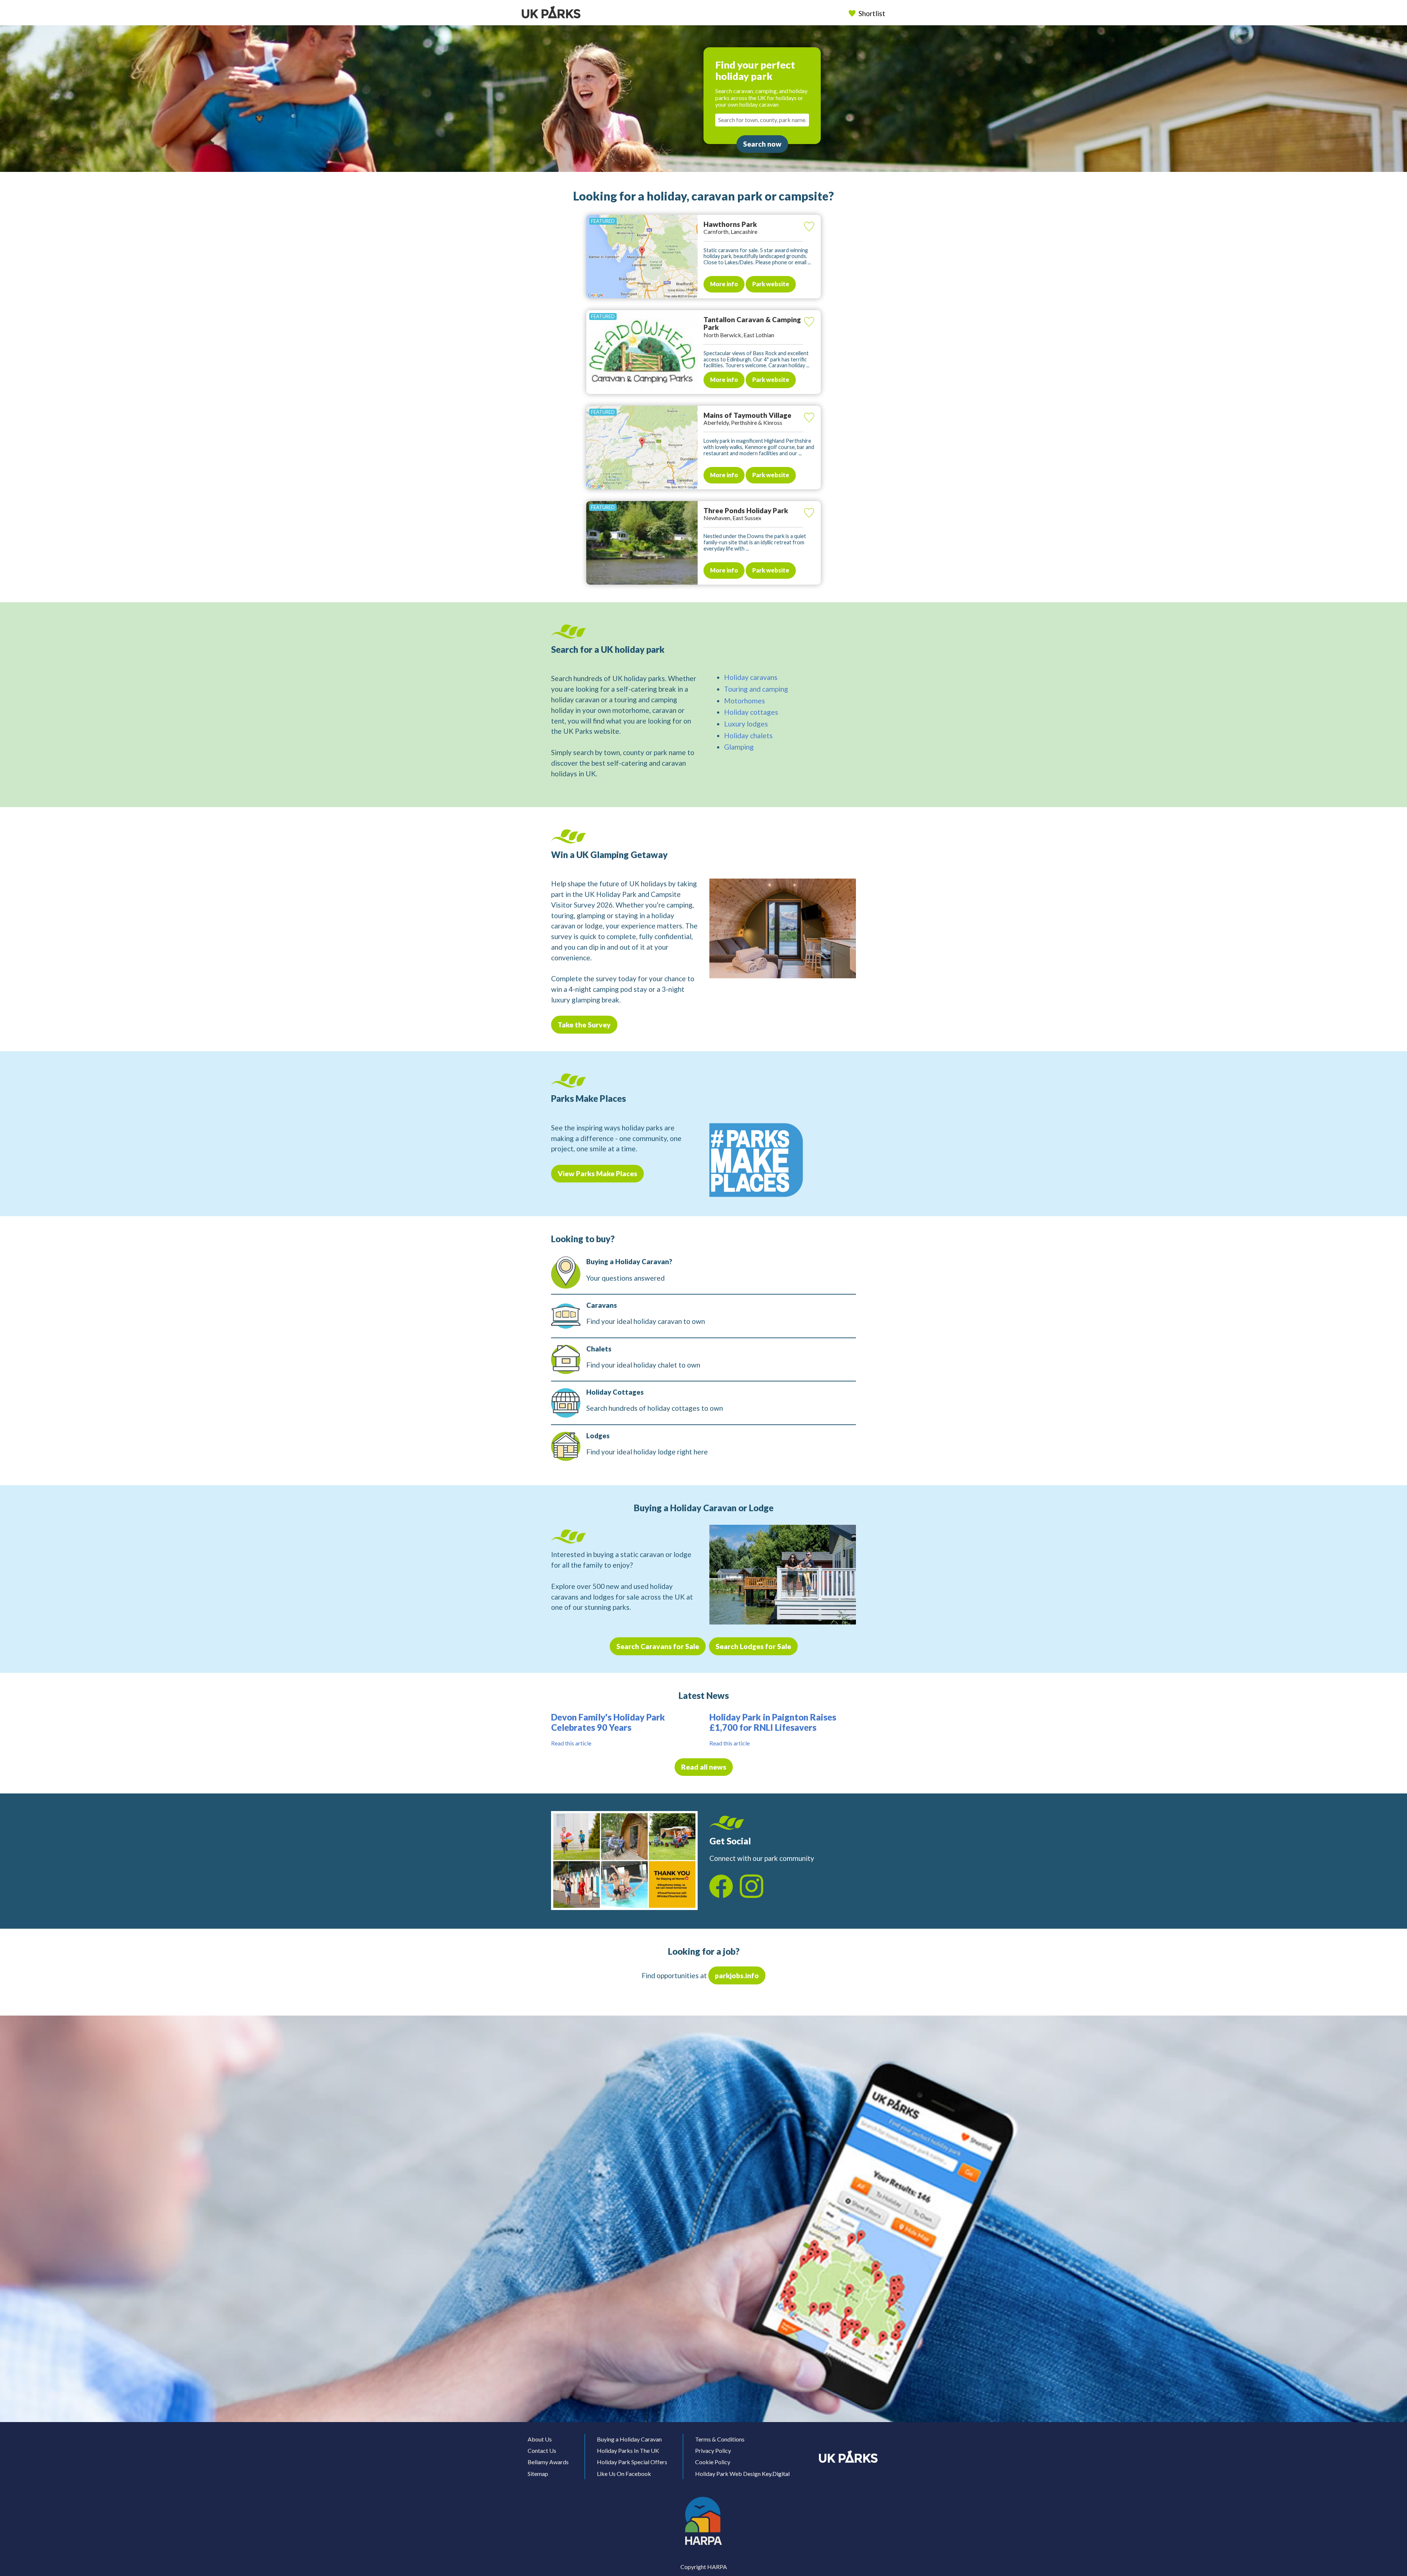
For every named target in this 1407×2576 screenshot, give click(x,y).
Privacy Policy (713, 2450)
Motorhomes (745, 701)
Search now (762, 144)
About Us (540, 2439)
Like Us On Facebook (624, 2474)
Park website (771, 284)
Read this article (571, 1743)
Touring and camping (756, 689)
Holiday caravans (751, 677)
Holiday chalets (748, 735)
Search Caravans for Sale (658, 1646)
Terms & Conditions (720, 2439)
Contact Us (542, 2450)
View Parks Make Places (597, 1173)
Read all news (704, 1767)
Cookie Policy (713, 2462)
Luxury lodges (746, 724)
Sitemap (538, 2474)
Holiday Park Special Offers (632, 2462)
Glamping (739, 747)
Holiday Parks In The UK (628, 2450)
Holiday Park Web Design (728, 2474)
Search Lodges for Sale (753, 1646)
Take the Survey (584, 1025)
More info (724, 284)
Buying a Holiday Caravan (629, 2439)
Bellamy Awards (548, 2462)
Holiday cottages (751, 712)
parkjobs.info (737, 1975)
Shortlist (872, 13)
